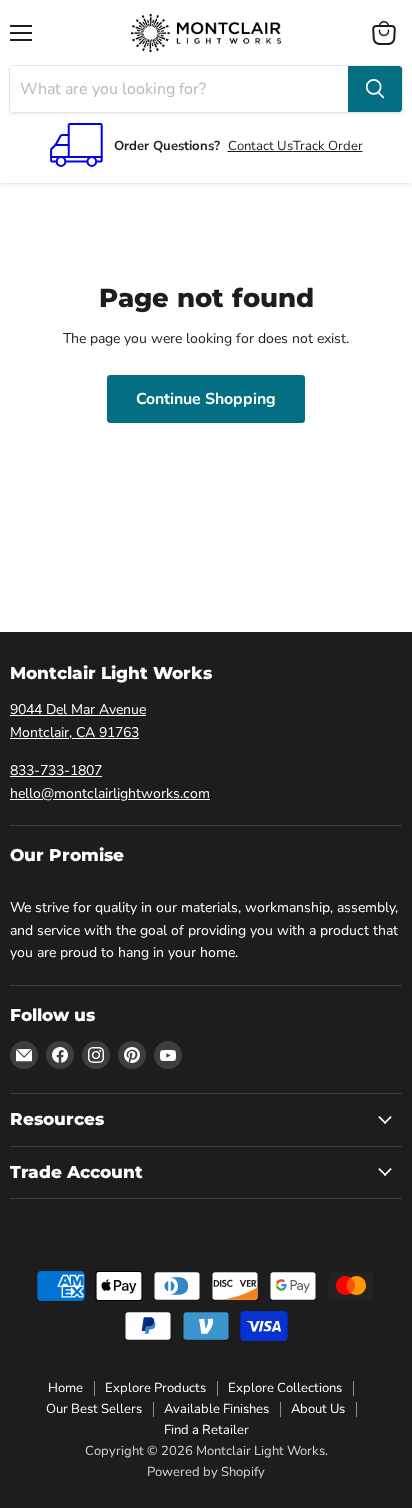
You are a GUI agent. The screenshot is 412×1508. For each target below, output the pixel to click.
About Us (318, 1409)
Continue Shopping (206, 399)
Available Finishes (216, 1409)
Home (65, 1388)
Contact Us (260, 146)
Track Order (328, 146)
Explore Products (155, 1388)
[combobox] (179, 89)
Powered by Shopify (206, 1472)
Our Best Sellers (94, 1409)
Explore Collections (285, 1388)
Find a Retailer (206, 1430)
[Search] (375, 89)
